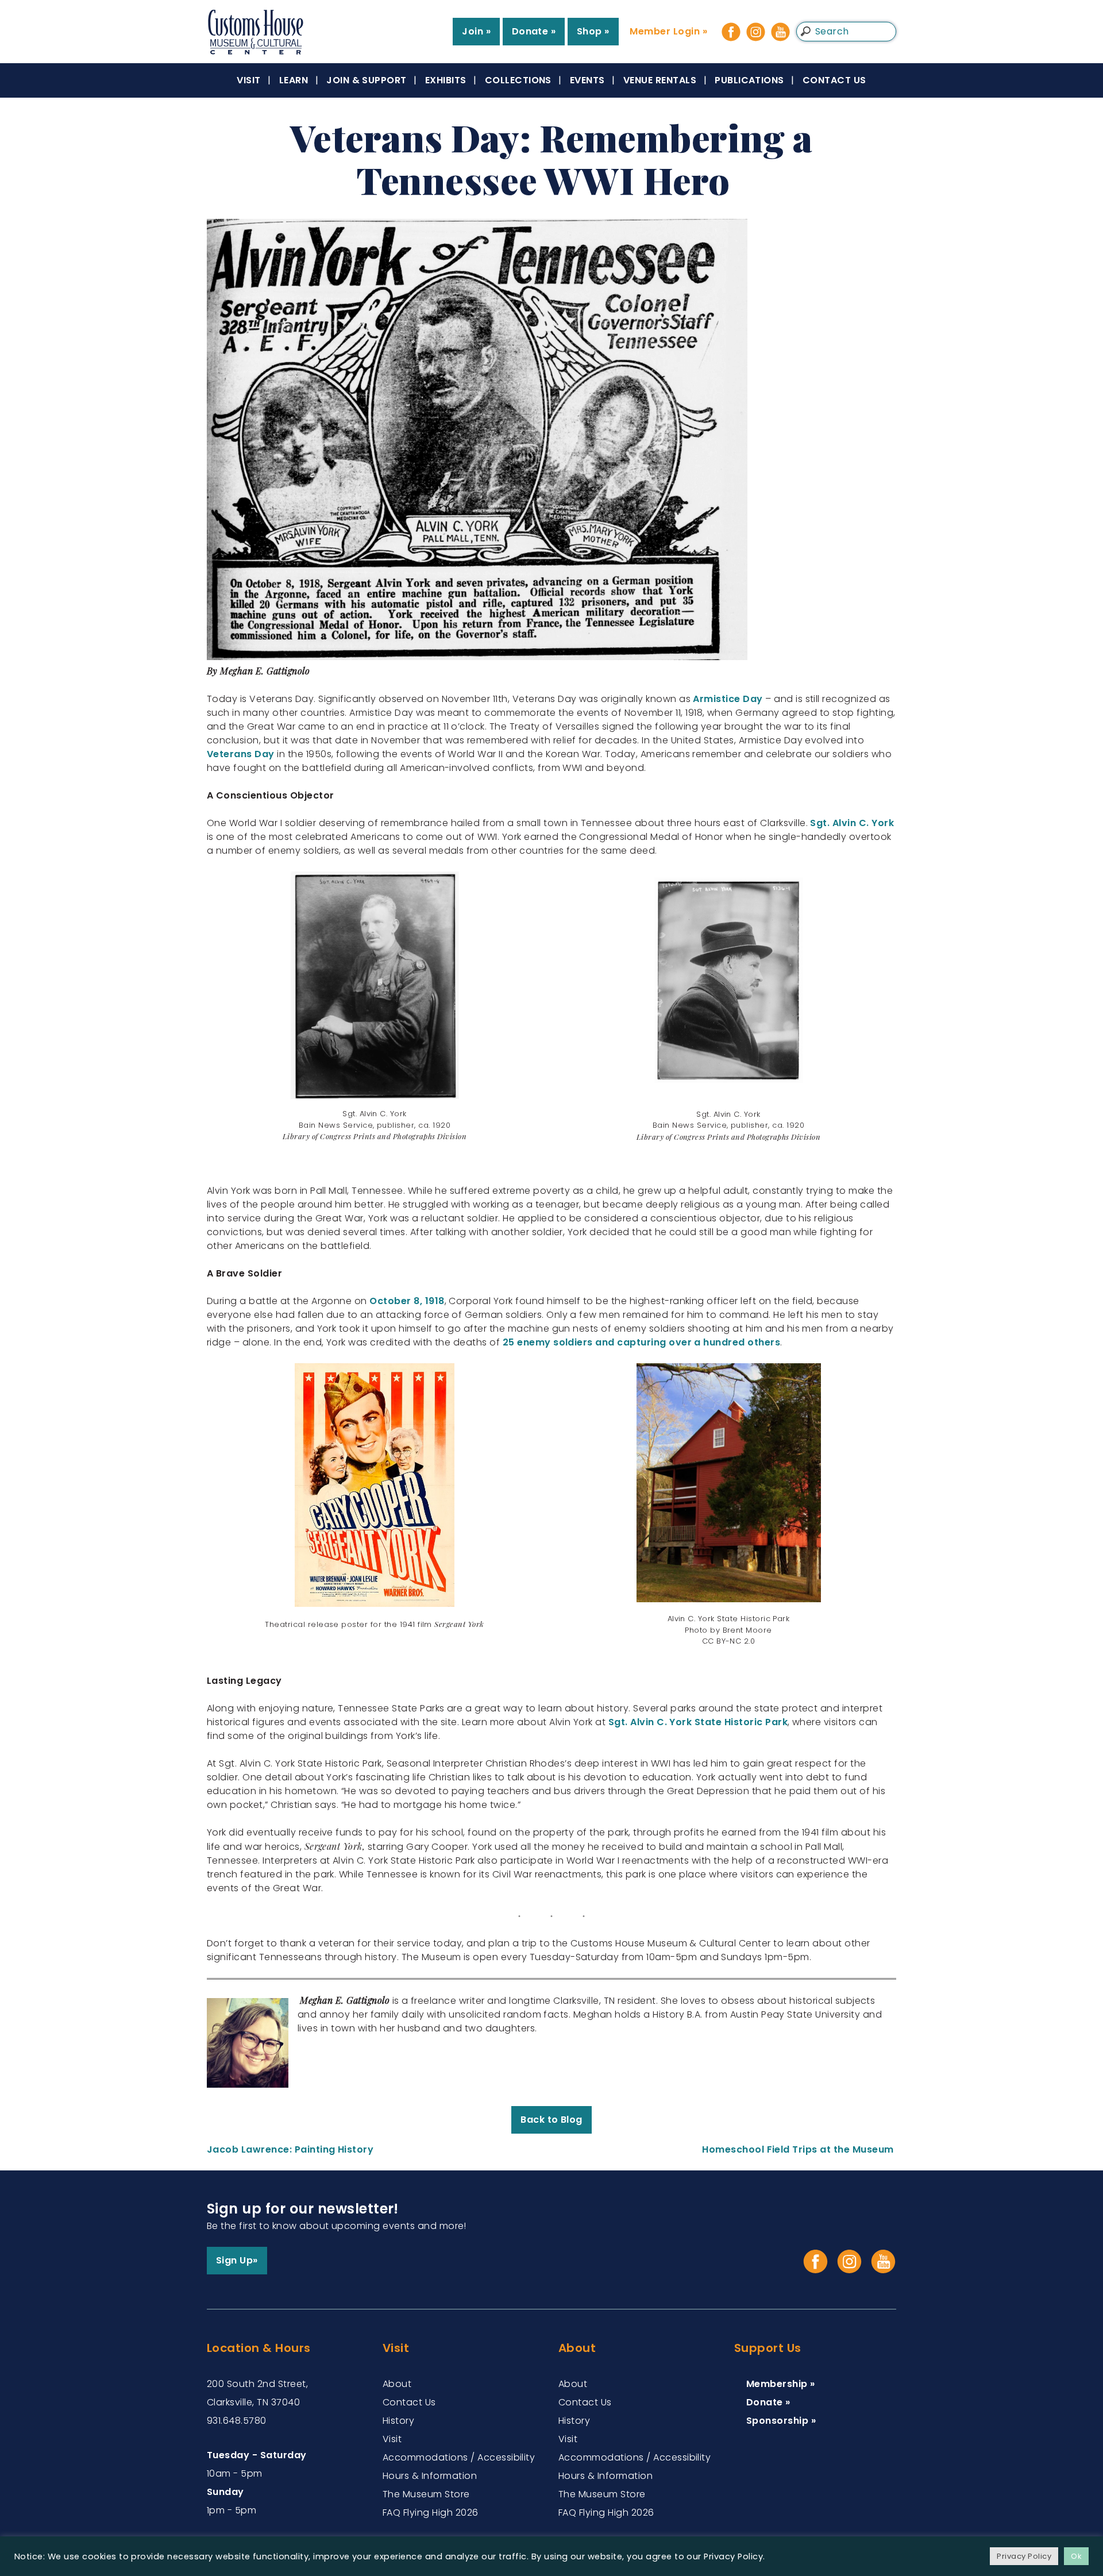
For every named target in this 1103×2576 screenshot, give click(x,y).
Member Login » (668, 31)
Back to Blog (551, 2120)
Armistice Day (728, 699)
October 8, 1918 (407, 1301)
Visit (248, 80)
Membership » (781, 2384)
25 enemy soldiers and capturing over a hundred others (641, 1342)
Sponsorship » (781, 2421)
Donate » (534, 31)
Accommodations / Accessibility (459, 2457)
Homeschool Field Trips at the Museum (799, 2149)
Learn (294, 80)
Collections (518, 80)
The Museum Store (426, 2494)
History (398, 2421)
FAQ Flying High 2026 (431, 2513)
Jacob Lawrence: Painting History (292, 2149)
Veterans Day (242, 754)
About (397, 2384)
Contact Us (834, 80)
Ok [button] (1076, 2556)
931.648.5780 (237, 2421)
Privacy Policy (1024, 2556)
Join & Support (367, 80)
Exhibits (446, 80)
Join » (476, 31)
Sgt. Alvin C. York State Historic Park (698, 1722)
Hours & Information (430, 2476)
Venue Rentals (660, 80)
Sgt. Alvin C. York (852, 823)
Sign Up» (237, 2260)
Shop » (593, 31)
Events (587, 80)
